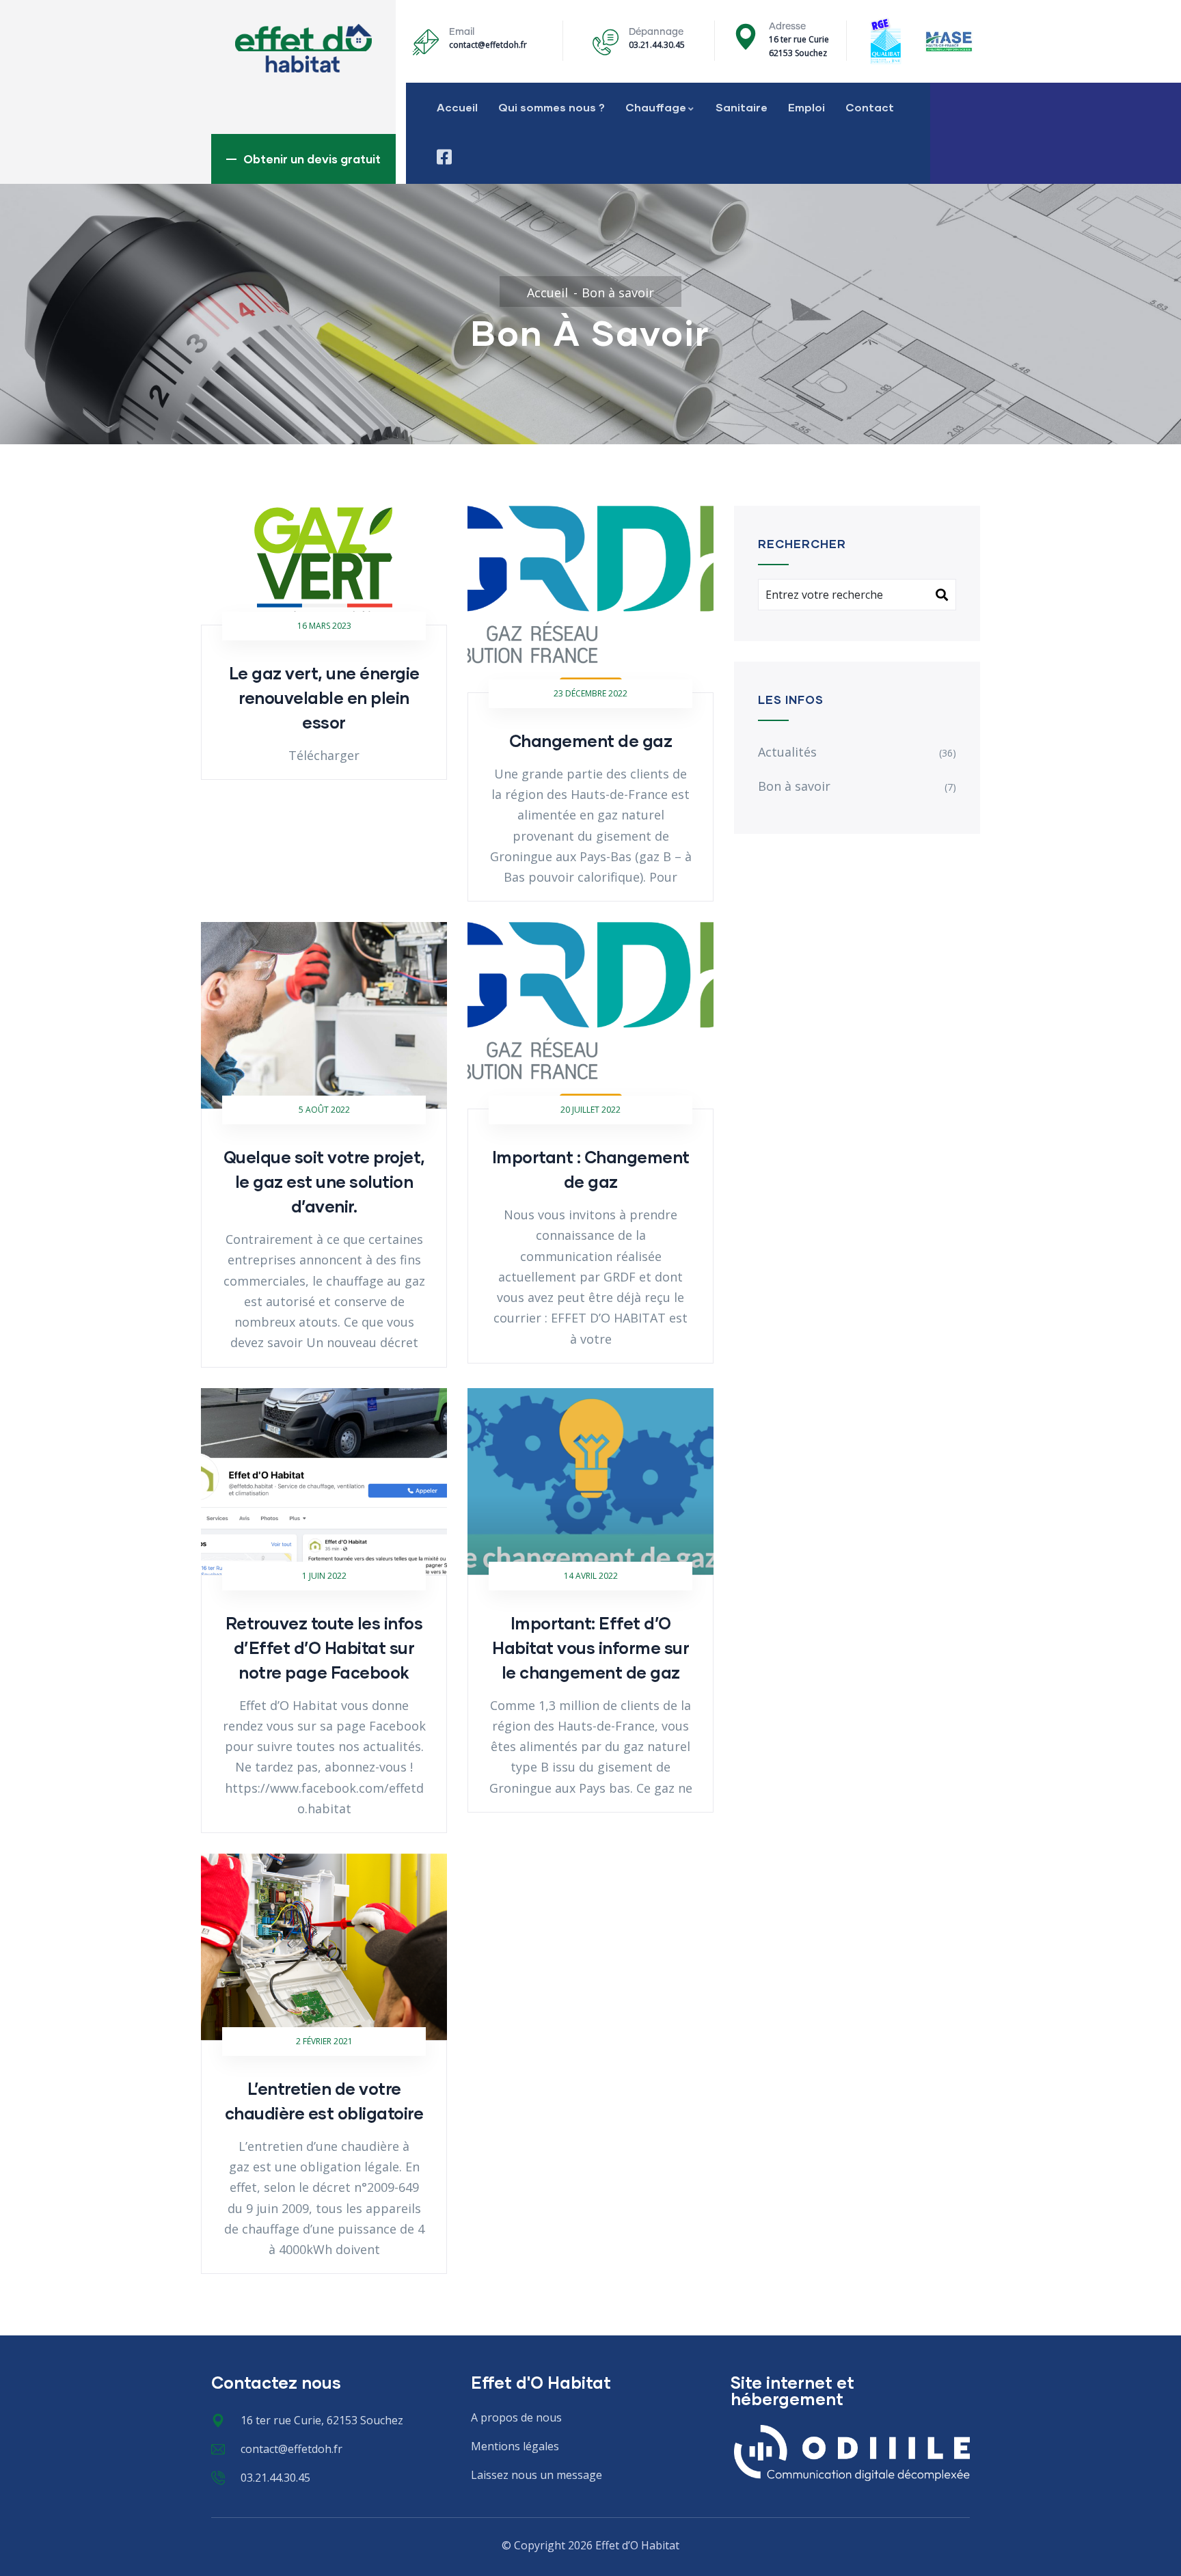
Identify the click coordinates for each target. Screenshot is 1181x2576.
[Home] (303, 48)
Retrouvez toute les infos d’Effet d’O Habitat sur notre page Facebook (324, 1648)
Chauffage (656, 107)
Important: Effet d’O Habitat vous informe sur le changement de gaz (590, 1648)
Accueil (457, 107)
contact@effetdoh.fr (488, 45)
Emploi (806, 107)
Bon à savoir (794, 786)
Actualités (787, 752)
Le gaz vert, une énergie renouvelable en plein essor (324, 697)
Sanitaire (742, 107)
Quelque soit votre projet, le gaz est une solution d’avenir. (324, 1181)
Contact (870, 107)
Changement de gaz (591, 741)
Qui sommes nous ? (552, 107)
